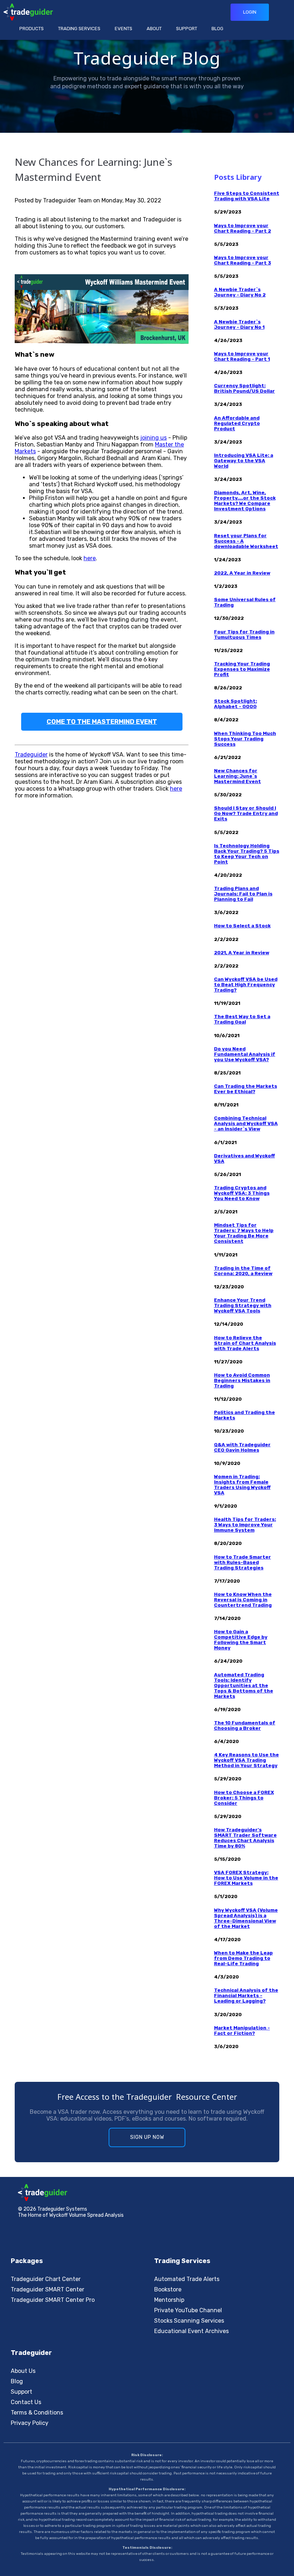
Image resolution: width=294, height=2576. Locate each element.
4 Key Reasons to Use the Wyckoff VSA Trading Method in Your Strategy (246, 1760)
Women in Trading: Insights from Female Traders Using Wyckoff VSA (242, 1485)
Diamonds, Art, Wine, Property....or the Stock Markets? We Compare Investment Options (245, 501)
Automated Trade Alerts (187, 2279)
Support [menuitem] (187, 29)
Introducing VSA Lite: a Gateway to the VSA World (244, 461)
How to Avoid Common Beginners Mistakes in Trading (242, 1380)
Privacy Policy (30, 2423)
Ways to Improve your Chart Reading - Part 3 (243, 260)
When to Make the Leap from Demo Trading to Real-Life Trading (243, 1958)
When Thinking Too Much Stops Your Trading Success (245, 739)
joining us (153, 438)
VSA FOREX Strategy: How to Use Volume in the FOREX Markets (246, 1878)
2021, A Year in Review (242, 953)
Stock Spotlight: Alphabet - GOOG (236, 704)
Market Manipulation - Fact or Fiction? (242, 2031)
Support (22, 2392)
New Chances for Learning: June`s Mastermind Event (238, 776)
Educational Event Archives (191, 2331)
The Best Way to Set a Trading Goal (242, 1019)
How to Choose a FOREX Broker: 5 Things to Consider (244, 1798)
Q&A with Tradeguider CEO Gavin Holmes (242, 1447)
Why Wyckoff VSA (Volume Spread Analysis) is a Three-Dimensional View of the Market (246, 1918)
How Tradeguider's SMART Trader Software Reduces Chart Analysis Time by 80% (245, 1838)
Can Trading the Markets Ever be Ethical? (246, 1089)
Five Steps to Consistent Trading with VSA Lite (247, 196)
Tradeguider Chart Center (46, 2279)
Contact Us (26, 2402)
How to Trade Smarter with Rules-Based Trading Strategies (243, 1562)
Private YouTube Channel (188, 2310)
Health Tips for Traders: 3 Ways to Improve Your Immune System (245, 1525)
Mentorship (169, 2300)
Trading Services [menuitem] (79, 29)
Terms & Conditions (37, 2413)
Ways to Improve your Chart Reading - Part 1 (242, 356)
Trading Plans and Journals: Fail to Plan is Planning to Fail (243, 894)
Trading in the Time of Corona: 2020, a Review (243, 1271)
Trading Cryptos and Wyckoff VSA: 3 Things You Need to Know (242, 1193)
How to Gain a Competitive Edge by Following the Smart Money (241, 1640)
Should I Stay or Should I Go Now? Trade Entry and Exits (246, 813)
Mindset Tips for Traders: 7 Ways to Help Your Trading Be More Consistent (244, 1233)
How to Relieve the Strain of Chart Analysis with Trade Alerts (245, 1343)
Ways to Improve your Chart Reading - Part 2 (243, 228)
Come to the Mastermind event (102, 722)
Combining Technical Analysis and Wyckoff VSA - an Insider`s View (246, 1123)
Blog (17, 2381)
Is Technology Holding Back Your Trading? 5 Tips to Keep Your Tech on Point (247, 854)
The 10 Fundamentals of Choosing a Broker (245, 1725)
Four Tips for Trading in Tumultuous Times (244, 634)
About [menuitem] (154, 29)
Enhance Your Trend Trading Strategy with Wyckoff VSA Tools (243, 1305)
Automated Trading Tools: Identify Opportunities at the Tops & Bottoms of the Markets (244, 1685)
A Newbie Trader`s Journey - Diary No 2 (240, 292)
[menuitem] (187, 29)
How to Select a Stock (242, 926)
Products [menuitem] (32, 29)
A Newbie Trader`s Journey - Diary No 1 (239, 324)
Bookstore (168, 2289)
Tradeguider (31, 755)
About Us (23, 2371)
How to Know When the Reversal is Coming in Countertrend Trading (243, 1600)
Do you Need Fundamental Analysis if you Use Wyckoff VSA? (245, 1054)
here (90, 558)
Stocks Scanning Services (189, 2321)
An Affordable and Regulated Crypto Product (237, 423)
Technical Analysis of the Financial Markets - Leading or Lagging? (246, 1996)
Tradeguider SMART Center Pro (53, 2300)
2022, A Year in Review (242, 573)
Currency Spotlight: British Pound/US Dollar (245, 388)
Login (250, 12)
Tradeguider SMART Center (48, 2289)
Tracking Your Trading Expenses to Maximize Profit (242, 669)
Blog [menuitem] (217, 29)
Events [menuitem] (124, 29)
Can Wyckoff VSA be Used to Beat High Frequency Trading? (246, 985)
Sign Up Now (147, 2137)
